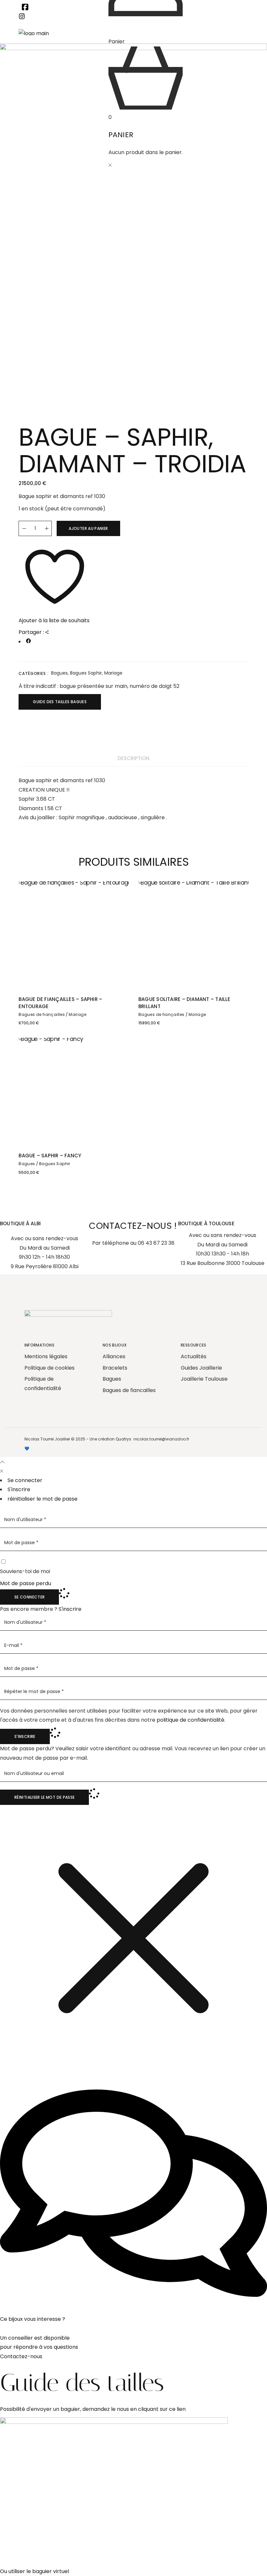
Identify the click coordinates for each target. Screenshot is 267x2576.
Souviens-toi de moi (25, 1571)
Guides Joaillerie (201, 1368)
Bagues (59, 673)
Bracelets (115, 1368)
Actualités (194, 1356)
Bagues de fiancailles (129, 1390)
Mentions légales (46, 1356)
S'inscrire (70, 1609)
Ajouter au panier (88, 528)
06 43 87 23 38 (156, 1243)
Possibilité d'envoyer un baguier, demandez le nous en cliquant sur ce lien (93, 2409)
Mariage (113, 673)
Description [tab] (133, 758)
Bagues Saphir (86, 673)
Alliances (114, 1356)
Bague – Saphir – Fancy (50, 1156)
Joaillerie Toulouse (204, 1379)
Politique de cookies (49, 1368)
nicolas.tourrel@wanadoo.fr (161, 1439)
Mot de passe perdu (26, 1583)
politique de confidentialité (190, 1720)
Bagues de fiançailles (42, 1014)
